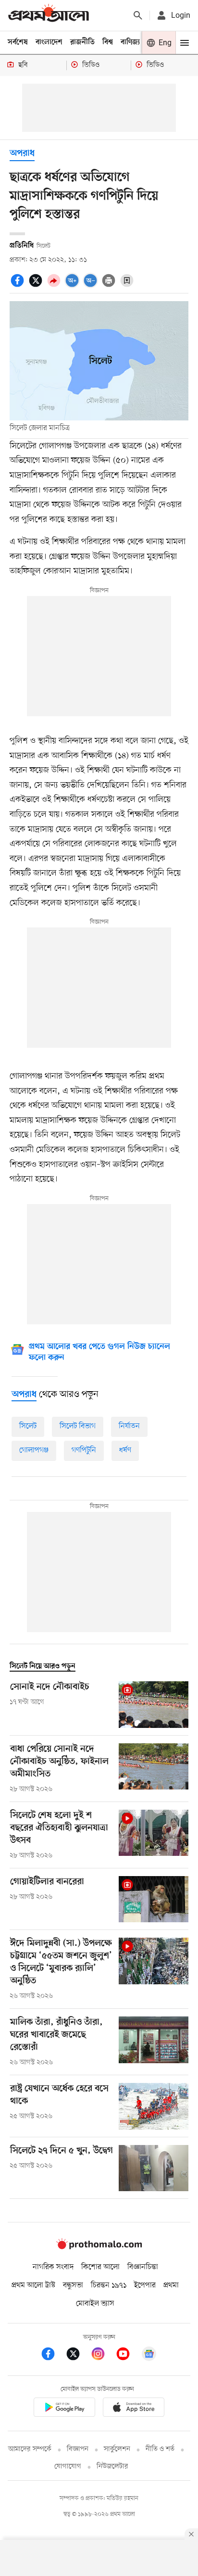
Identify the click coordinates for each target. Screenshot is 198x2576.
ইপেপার (145, 2285)
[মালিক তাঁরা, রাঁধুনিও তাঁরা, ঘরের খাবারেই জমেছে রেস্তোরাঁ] (154, 2042)
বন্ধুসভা (73, 2285)
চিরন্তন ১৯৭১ (109, 2285)
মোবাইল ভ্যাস (95, 2304)
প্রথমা (171, 2285)
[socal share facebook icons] (19, 286)
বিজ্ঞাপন (78, 2449)
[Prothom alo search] (138, 15)
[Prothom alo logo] (99, 2247)
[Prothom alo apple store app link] (134, 2409)
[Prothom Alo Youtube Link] (128, 2355)
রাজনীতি (82, 42)
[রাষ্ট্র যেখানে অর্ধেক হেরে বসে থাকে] (154, 2106)
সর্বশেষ (18, 42)
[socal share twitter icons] (37, 286)
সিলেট (28, 1426)
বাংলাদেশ (49, 42)
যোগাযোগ (68, 2467)
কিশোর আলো (100, 2267)
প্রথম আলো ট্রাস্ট (33, 2285)
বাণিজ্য (130, 42)
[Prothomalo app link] (64, 2409)
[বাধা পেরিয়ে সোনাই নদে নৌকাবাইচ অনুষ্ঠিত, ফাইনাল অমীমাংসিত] (154, 1769)
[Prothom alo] (49, 15)
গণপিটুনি (84, 1450)
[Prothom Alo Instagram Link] (103, 2355)
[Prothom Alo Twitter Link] (78, 2355)
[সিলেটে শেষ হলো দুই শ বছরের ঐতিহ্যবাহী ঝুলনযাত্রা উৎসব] (154, 1835)
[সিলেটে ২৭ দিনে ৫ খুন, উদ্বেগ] (154, 2168)
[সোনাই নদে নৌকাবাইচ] (154, 1705)
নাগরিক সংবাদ (53, 2267)
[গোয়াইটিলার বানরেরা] (154, 1899)
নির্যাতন (129, 1426)
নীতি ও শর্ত (160, 2449)
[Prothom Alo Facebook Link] (53, 2355)
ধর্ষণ (125, 1450)
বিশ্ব (108, 42)
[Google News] (149, 2355)
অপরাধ (22, 154)
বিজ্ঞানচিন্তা (143, 2267)
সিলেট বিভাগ (78, 1426)
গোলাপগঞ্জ (34, 1450)
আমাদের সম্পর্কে (30, 2449)
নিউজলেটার (112, 2467)
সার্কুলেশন (117, 2449)
